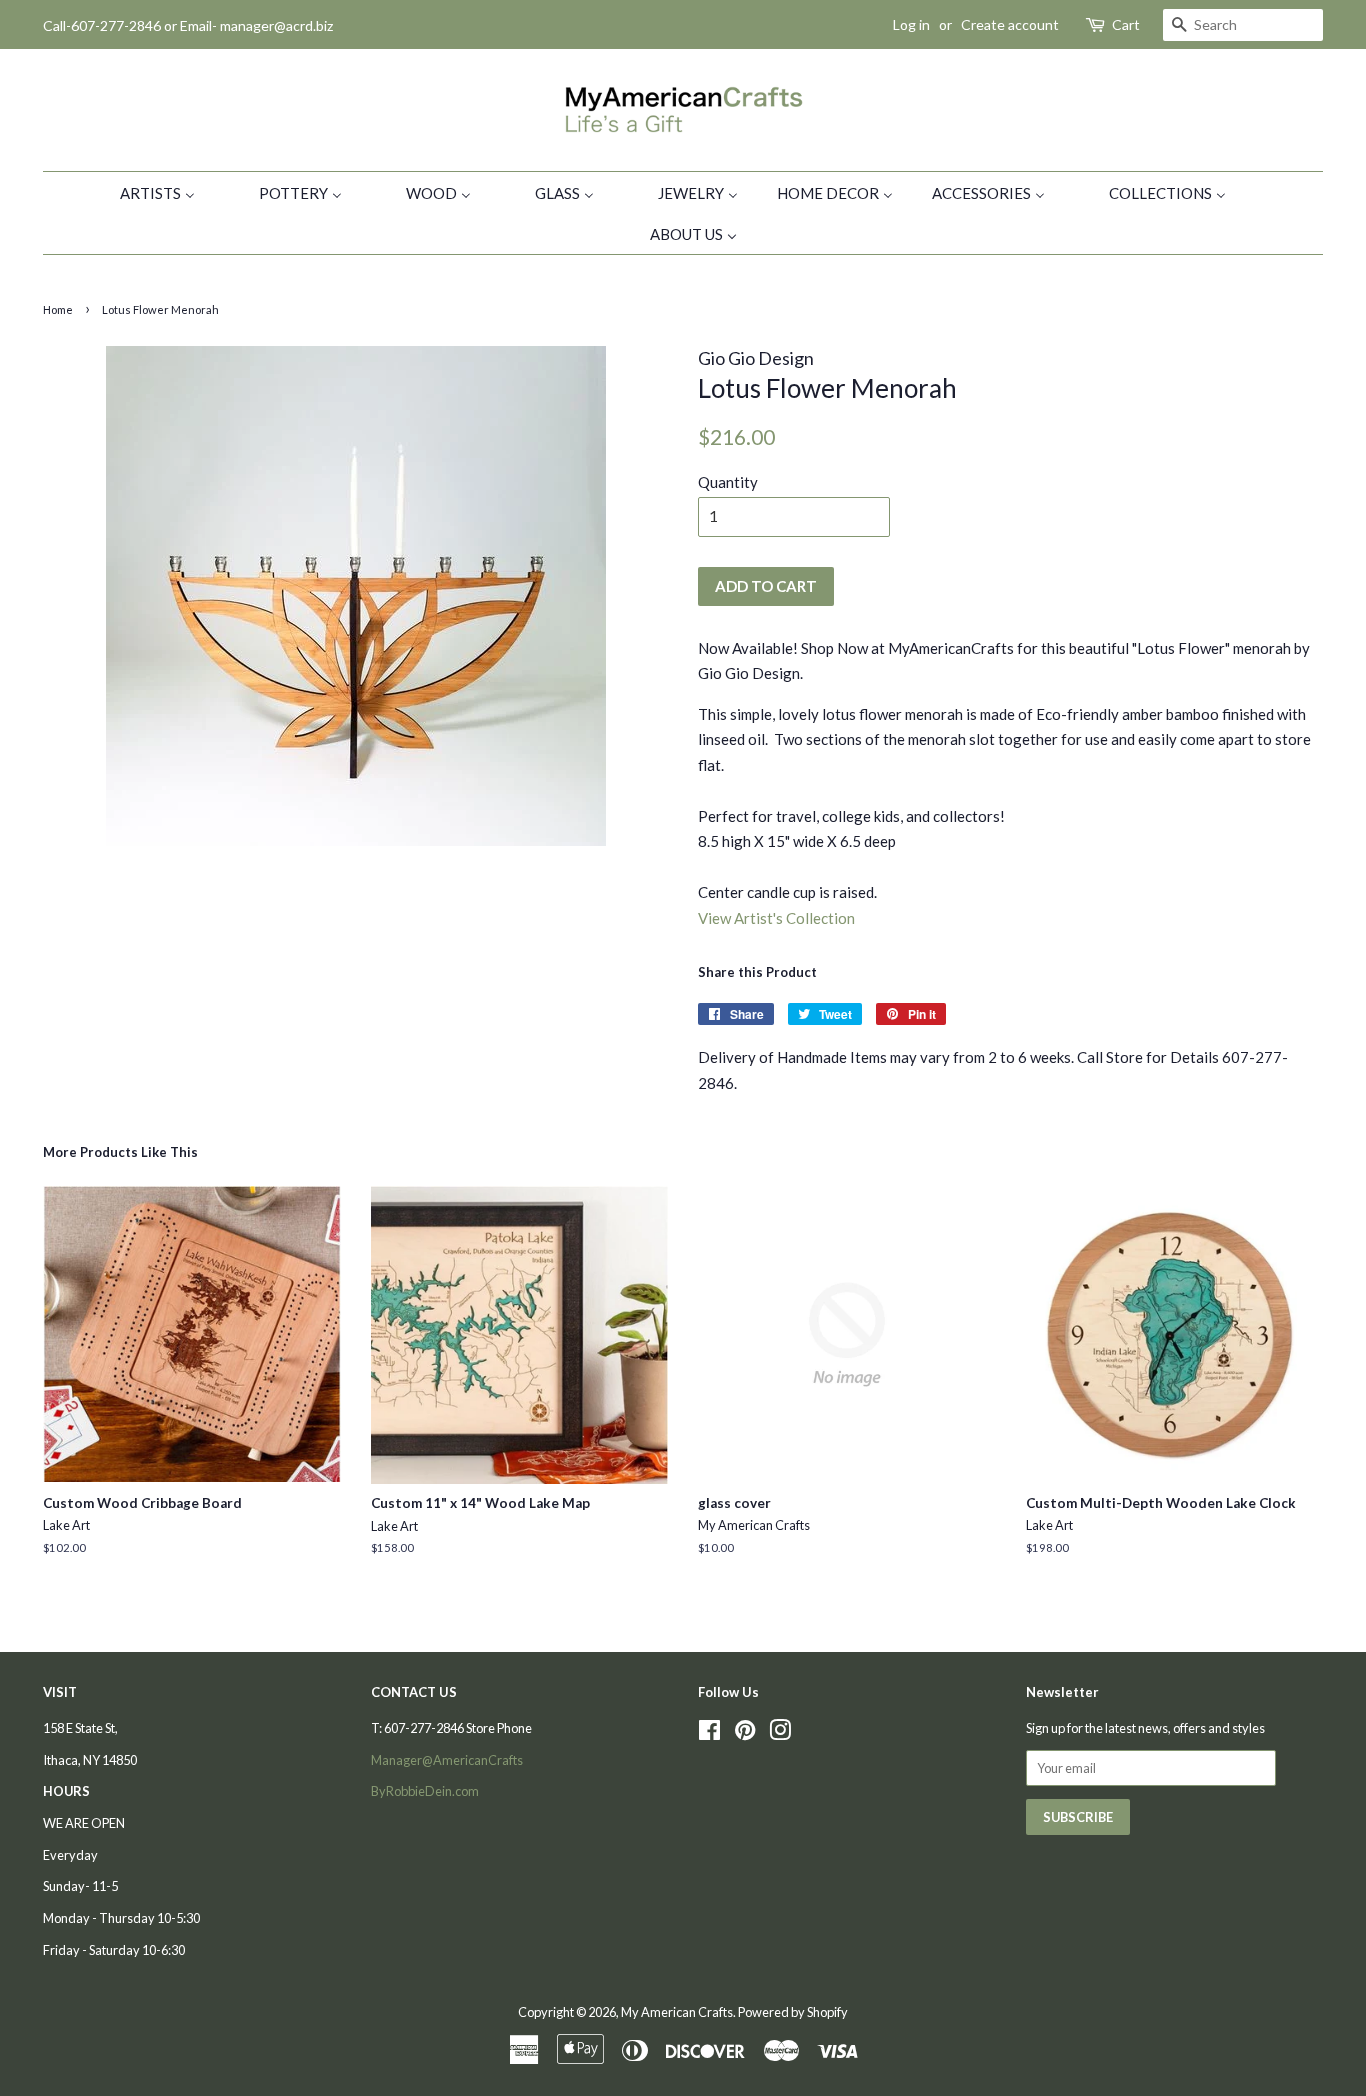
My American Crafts (677, 2012)
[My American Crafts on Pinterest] (745, 1734)
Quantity (728, 482)
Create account (1010, 24)
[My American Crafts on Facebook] (709, 1734)
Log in (911, 24)
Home (58, 309)
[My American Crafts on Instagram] (780, 1734)
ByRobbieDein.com (425, 1791)
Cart (1126, 24)
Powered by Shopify (793, 2012)
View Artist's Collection (776, 918)
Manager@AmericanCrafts (447, 1760)
